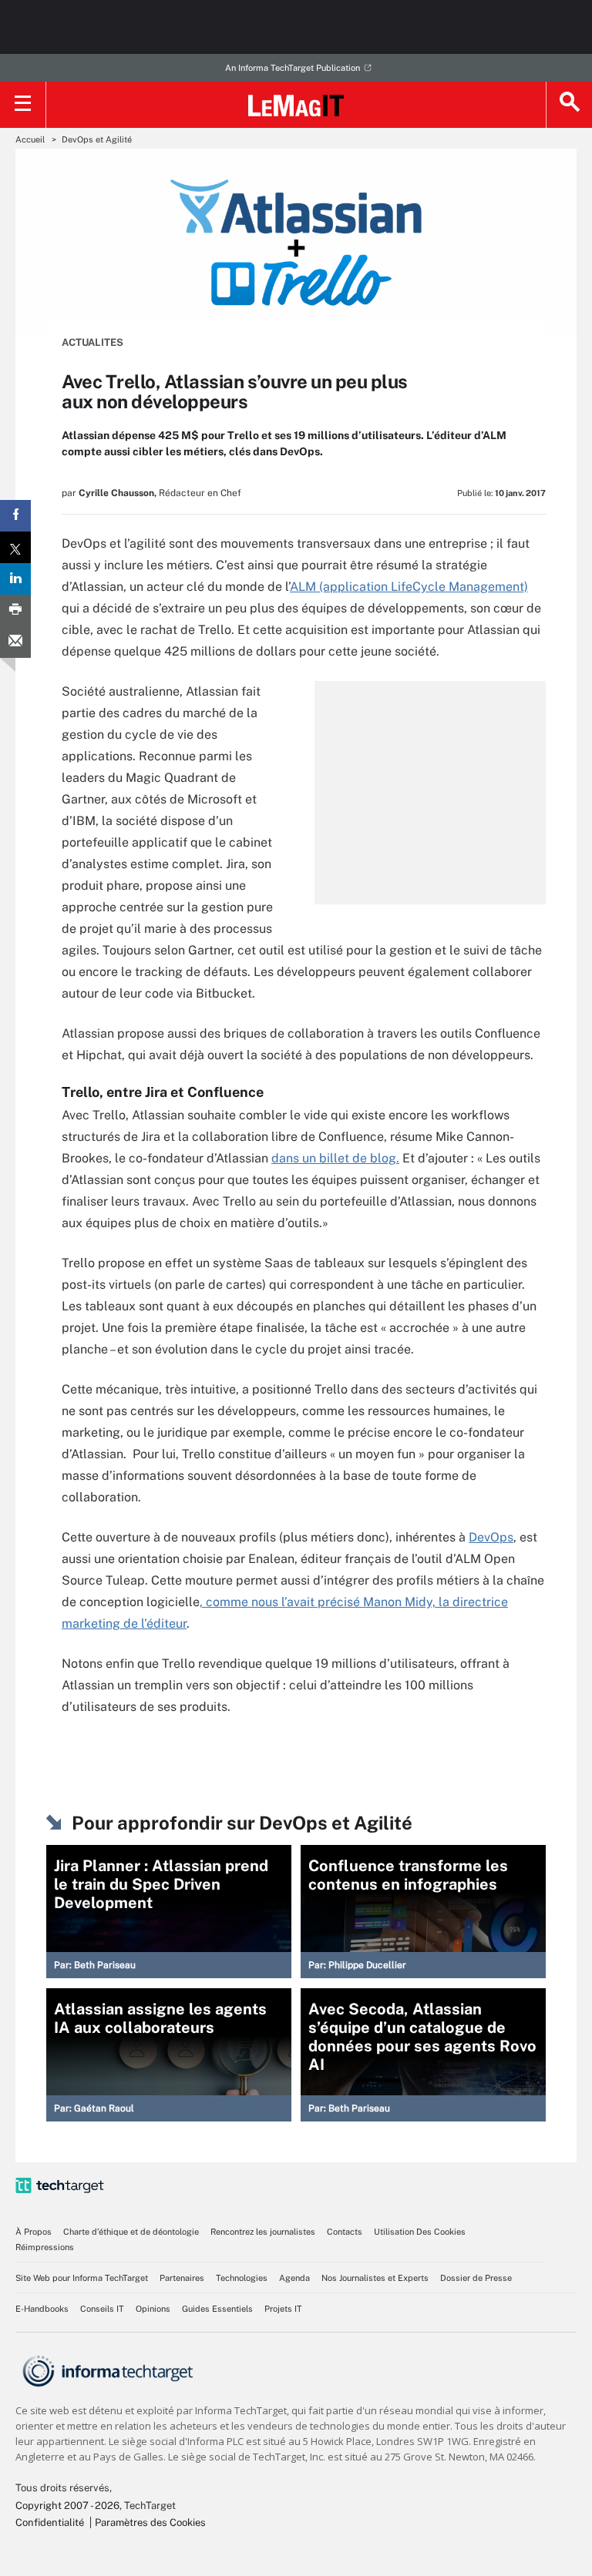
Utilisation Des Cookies (420, 2232)
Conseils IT (102, 2309)
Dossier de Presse (476, 2278)
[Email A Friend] (15, 642)
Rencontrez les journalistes (263, 2232)
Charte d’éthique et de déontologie (131, 2232)
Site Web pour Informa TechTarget (82, 2278)
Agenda (294, 2278)
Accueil (30, 139)
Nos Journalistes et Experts (375, 2278)
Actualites (92, 342)
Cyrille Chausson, (118, 493)
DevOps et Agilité (97, 139)
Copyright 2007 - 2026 (67, 2506)
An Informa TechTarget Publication (293, 68)
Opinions (153, 2309)
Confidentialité (50, 2522)
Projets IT (283, 2309)
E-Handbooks (42, 2309)
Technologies (242, 2278)
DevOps (491, 1537)
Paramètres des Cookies (150, 2522)
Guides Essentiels (217, 2309)
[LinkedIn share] (15, 579)
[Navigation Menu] (23, 105)
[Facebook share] (15, 516)
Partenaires (182, 2278)
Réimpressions (45, 2247)
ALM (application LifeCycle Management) (409, 587)
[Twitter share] (15, 547)
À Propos (34, 2232)
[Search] (569, 105)
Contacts (345, 2232)
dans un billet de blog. (335, 1158)
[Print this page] (15, 610)
